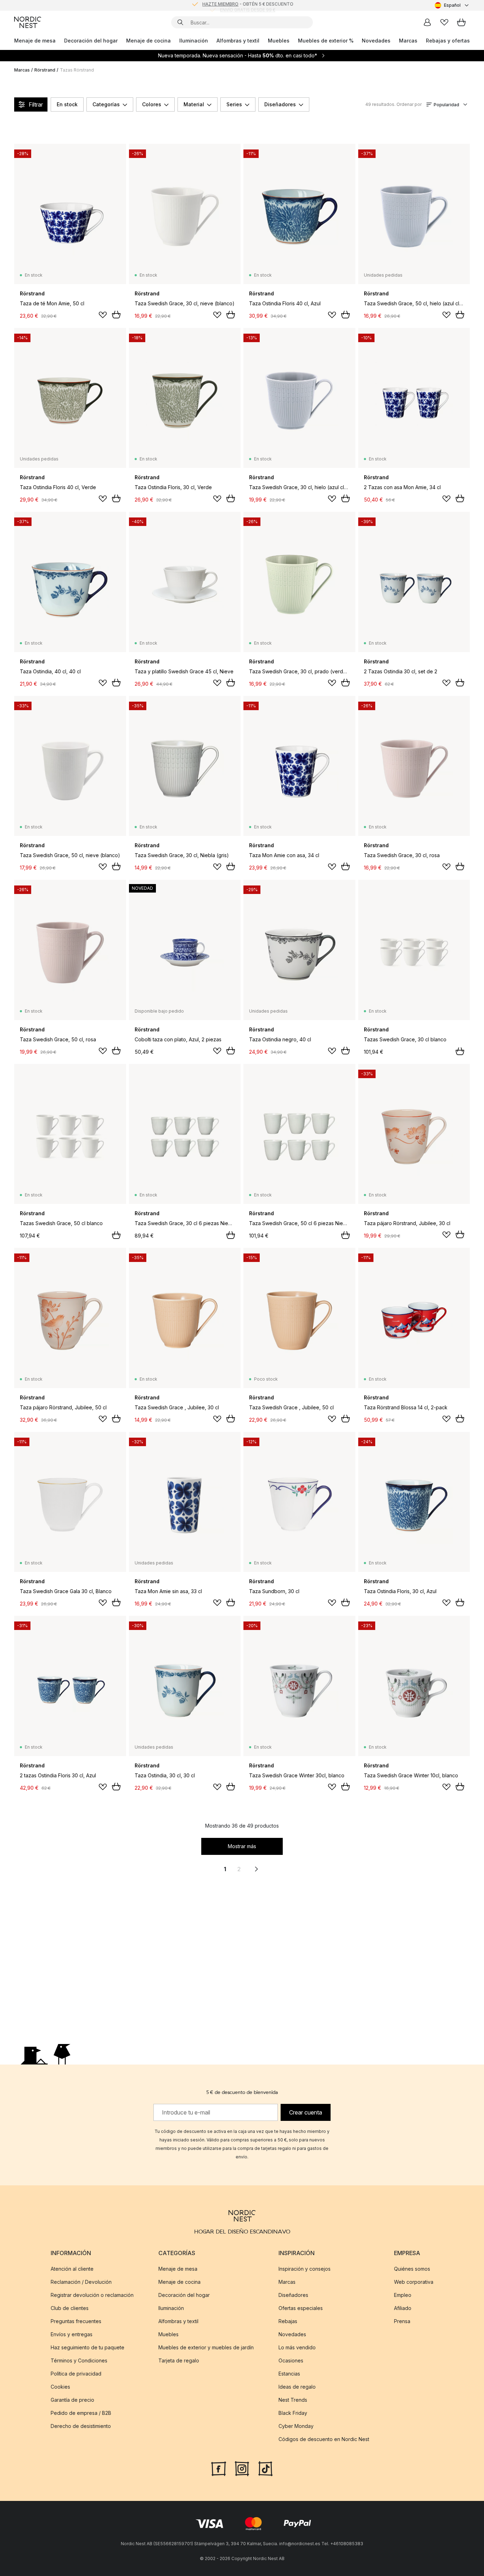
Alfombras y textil (238, 41)
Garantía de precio (72, 2399)
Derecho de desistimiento (81, 2426)
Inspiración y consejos (305, 2268)
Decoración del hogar (91, 41)
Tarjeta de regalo (179, 2360)
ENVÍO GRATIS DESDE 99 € (248, 5)
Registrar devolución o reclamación (92, 2295)
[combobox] (452, 5)
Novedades (376, 41)
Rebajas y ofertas (448, 41)
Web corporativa (414, 2281)
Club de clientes (70, 2308)
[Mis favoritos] (444, 22)
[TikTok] (265, 2468)
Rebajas (288, 2321)
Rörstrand (45, 70)
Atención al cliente (72, 2268)
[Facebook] (219, 2468)
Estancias (289, 2373)
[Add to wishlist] (103, 315)
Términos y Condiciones (79, 2360)
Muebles (279, 41)
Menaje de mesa (35, 41)
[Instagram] (242, 2468)
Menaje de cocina (148, 41)
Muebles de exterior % (326, 41)
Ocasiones (291, 2360)
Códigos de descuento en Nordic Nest (324, 2439)
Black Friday (293, 2413)
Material (194, 104)
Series (234, 104)
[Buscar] (180, 22)
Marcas (408, 41)
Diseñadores (280, 104)
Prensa (402, 2321)
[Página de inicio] (28, 22)
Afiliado (403, 2308)
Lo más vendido (297, 2347)
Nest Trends (293, 2399)
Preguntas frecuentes (76, 2321)
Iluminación (194, 41)
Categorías (106, 104)
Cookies (60, 2386)
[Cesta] (461, 22)
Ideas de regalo (297, 2386)
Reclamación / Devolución (81, 2281)
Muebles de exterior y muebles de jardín (206, 2347)
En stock (67, 104)
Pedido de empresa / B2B (81, 2413)
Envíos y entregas (72, 2334)
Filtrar (36, 104)
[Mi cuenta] (427, 22)
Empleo (403, 2295)
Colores (152, 104)
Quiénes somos (412, 2268)
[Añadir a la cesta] (116, 315)
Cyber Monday (296, 2426)
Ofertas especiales (301, 2308)
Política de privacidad (76, 2373)
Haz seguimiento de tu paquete (88, 2347)
